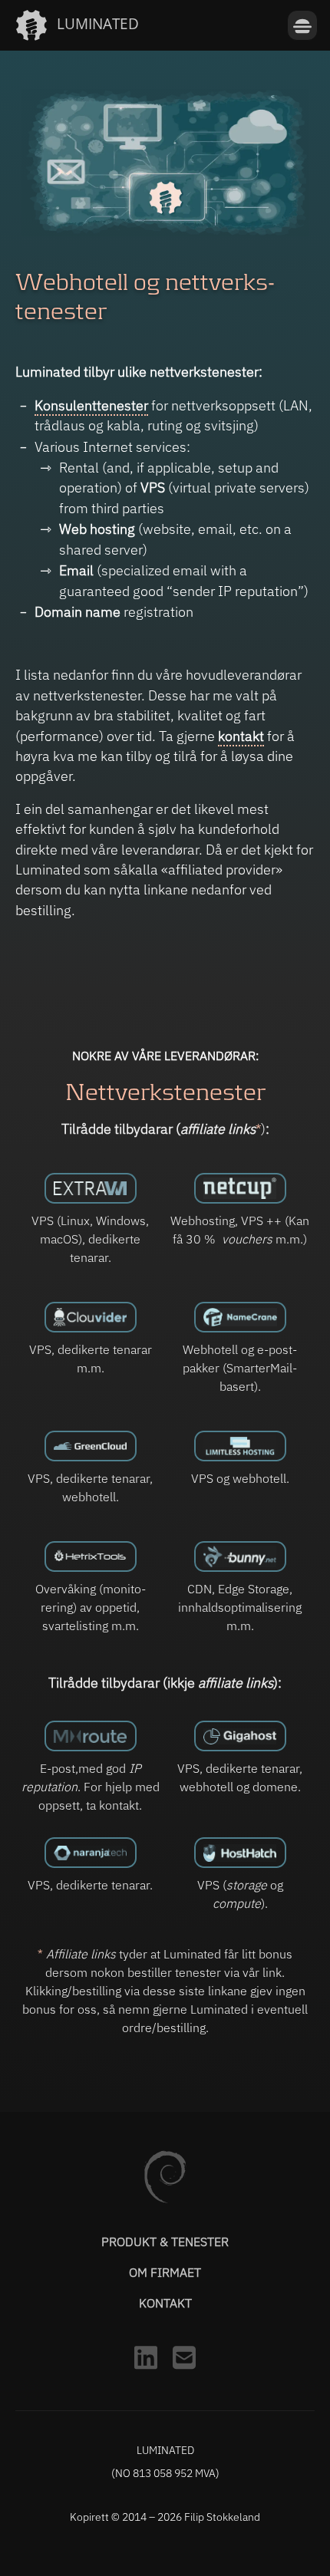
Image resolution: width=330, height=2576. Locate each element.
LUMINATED (98, 23)
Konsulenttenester (91, 405)
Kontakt (165, 2303)
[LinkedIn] (146, 2373)
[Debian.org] (165, 2199)
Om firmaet (165, 2272)
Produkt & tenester (165, 2242)
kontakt (241, 736)
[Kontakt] (184, 2373)
